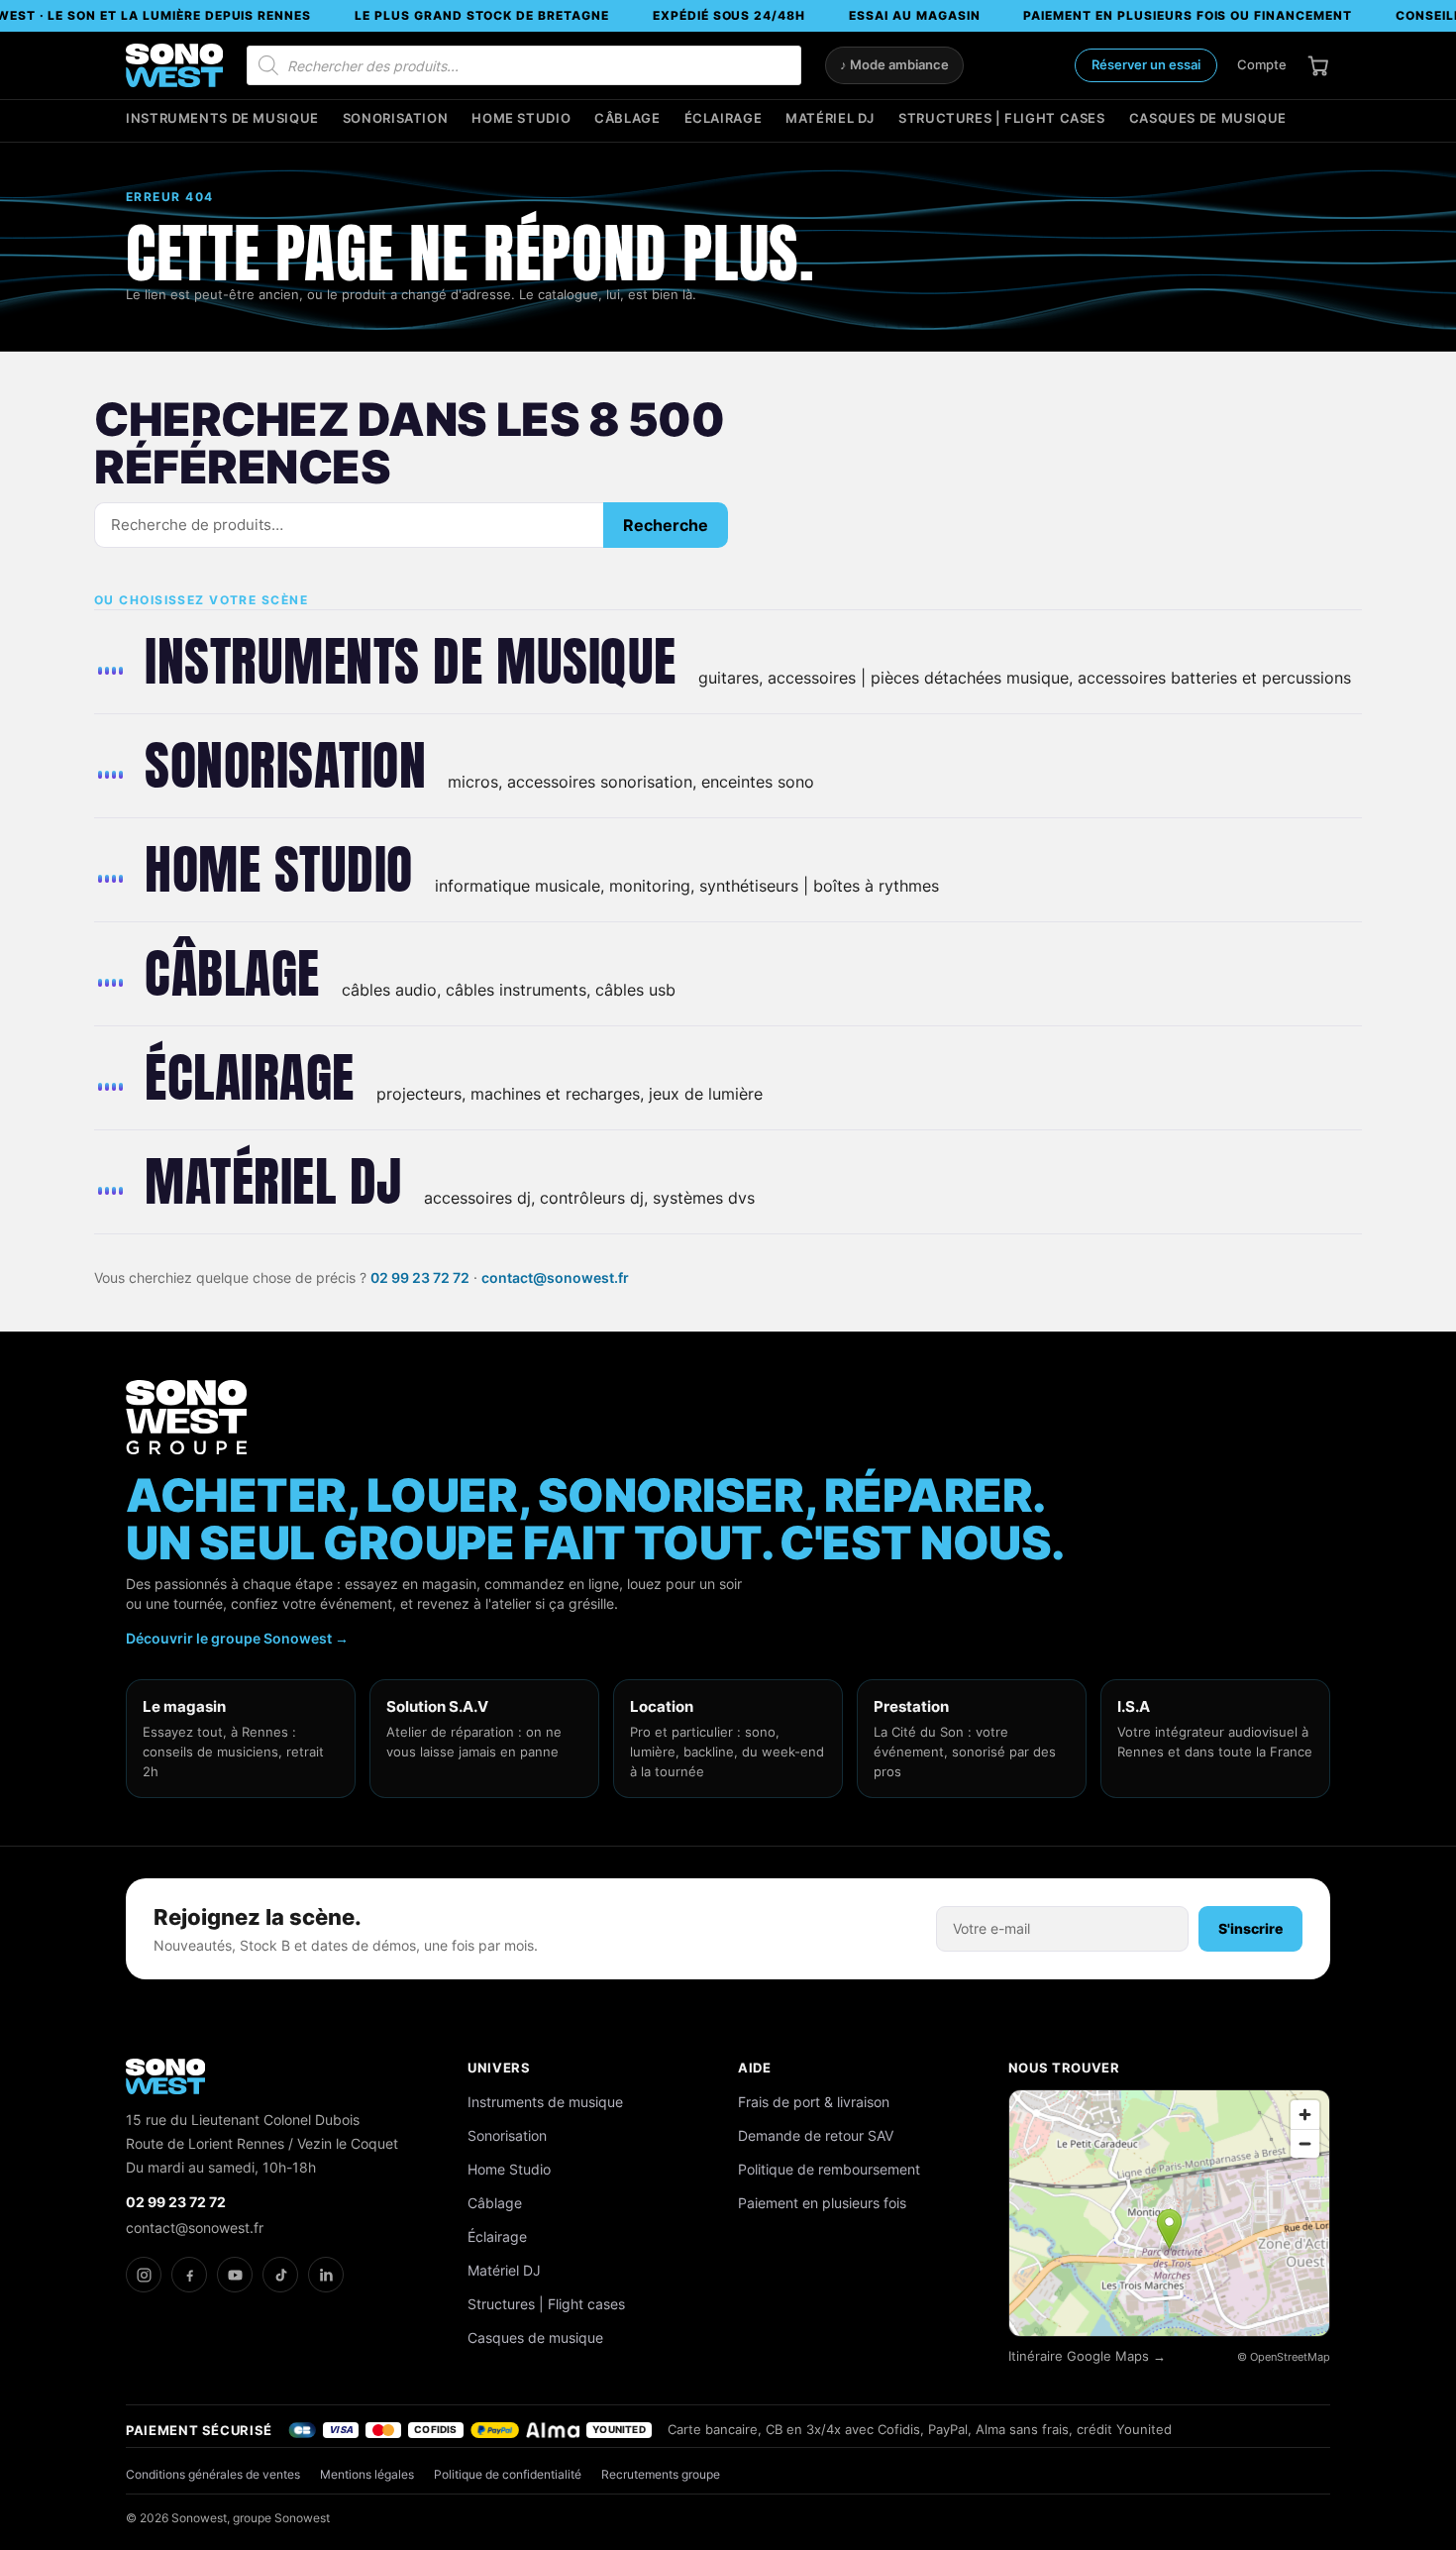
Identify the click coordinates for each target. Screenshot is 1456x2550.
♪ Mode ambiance (894, 65)
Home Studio (521, 118)
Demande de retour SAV (816, 2135)
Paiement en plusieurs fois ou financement (1187, 15)
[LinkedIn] (326, 2275)
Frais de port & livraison (814, 2102)
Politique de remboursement (829, 2169)
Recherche (666, 525)
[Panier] (1318, 65)
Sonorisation (396, 118)
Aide (755, 2068)
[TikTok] (280, 2275)
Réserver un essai (1146, 64)
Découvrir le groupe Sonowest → (237, 1638)
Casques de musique (1208, 118)
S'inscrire (1250, 1928)
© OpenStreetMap (1284, 2357)
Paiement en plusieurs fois (822, 2203)
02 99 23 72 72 (420, 1277)
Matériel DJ (830, 118)
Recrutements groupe (661, 2474)
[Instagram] (144, 2275)
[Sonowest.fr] (174, 65)
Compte (1262, 64)
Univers (499, 2068)
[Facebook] (189, 2275)
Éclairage (724, 118)
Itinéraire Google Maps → (1087, 2356)
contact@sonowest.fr (555, 1277)
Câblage (627, 118)
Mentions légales (367, 2474)
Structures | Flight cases (1002, 118)
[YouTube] (235, 2275)
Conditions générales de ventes (213, 2474)
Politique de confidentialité (508, 2474)
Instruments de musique (222, 118)
